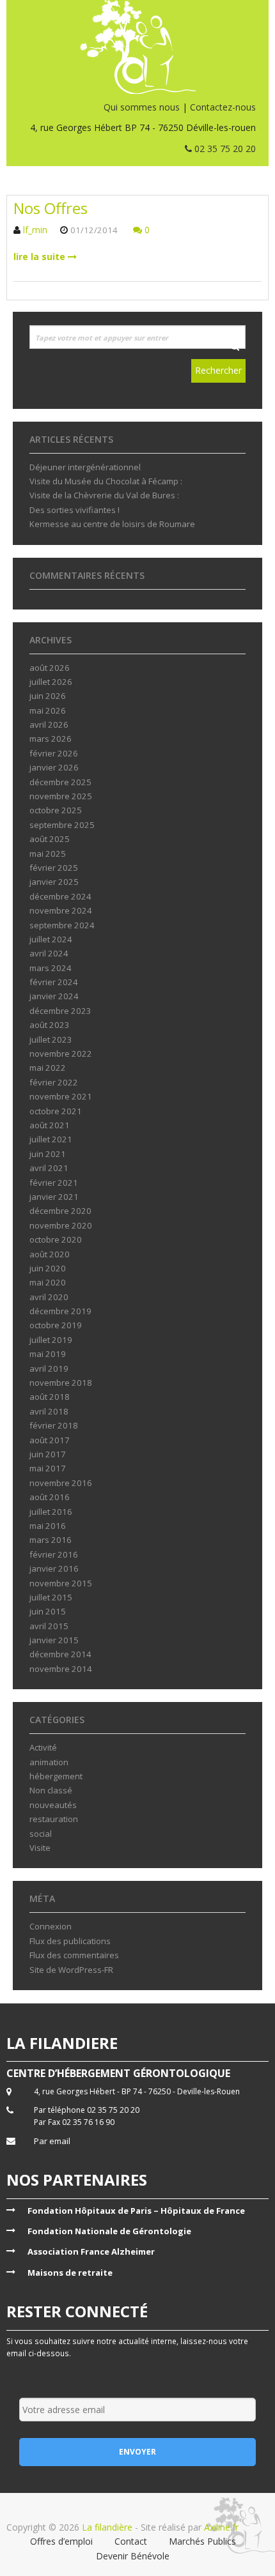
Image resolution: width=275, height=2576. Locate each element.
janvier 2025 (54, 882)
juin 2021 (48, 1154)
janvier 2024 (54, 996)
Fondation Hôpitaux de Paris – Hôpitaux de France (136, 2211)
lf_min (35, 230)
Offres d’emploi (61, 2541)
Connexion (51, 1926)
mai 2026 (48, 710)
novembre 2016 (61, 1483)
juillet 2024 (51, 939)
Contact (131, 2541)
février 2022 (54, 1082)
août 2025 (50, 839)
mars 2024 (51, 968)
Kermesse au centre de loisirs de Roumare (112, 524)
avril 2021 (49, 1168)
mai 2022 (48, 1068)
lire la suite (41, 257)
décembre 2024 (60, 896)
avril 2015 (49, 1626)
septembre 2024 (62, 925)
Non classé (51, 1790)
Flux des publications (70, 1941)
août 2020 (50, 1254)
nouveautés (53, 1805)
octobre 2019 (56, 1325)
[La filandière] (137, 47)
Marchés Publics (202, 2541)
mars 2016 (51, 1540)
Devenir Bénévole (133, 2556)
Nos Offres (51, 208)
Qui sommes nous (142, 107)
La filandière (107, 2527)
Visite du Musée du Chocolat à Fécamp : (106, 481)
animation (49, 1762)
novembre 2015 (61, 1583)
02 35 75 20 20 (224, 149)
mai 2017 (48, 1468)
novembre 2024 (61, 910)
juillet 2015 (51, 1597)
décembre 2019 (60, 1311)
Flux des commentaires (74, 1955)
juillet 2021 (51, 1139)
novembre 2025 (61, 796)
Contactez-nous (223, 107)
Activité (43, 1747)
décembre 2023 (60, 1011)
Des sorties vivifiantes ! (75, 510)
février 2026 (54, 753)
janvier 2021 (54, 1197)
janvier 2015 (54, 1640)
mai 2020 (48, 1282)
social (41, 1834)
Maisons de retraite (70, 2273)
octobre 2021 (56, 1111)
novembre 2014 (61, 1669)
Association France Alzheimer (91, 2251)
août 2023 (50, 1025)
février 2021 (54, 1183)
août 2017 (50, 1440)
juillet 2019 (51, 1340)
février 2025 (54, 868)
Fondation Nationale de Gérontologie (109, 2231)
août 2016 (50, 1497)
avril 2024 (49, 953)
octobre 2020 (56, 1239)
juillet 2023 (51, 1039)
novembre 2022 (61, 1054)
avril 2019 (49, 1368)
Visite (40, 1848)
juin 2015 (48, 1611)
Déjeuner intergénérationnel (85, 467)
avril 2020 (49, 1297)
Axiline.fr (220, 2527)
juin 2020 (48, 1268)
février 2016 (54, 1554)
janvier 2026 (54, 767)
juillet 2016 (51, 1512)
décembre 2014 (60, 1654)
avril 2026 (49, 724)
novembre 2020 (61, 1225)
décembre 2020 (60, 1211)
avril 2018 (49, 1411)
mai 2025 (48, 854)
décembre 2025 (60, 782)
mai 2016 (48, 1526)
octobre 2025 (56, 810)
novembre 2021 (61, 1096)
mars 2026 (51, 739)
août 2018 (50, 1397)
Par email (52, 2141)
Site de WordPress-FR (71, 1970)
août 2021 (50, 1125)
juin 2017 (48, 1454)
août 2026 (50, 668)
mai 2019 (48, 1354)
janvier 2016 (54, 1568)
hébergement (56, 1776)
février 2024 (54, 982)
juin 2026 (48, 696)
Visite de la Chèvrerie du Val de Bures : (104, 495)
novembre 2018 (61, 1383)
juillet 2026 (51, 682)
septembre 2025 (62, 825)
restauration (54, 1819)
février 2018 (54, 1425)
